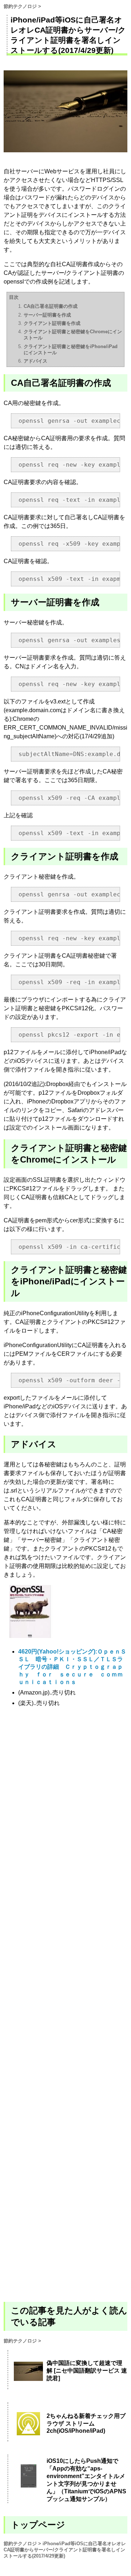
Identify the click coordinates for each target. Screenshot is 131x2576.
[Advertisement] (65, 2004)
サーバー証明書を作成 (47, 315)
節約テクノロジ (20, 6)
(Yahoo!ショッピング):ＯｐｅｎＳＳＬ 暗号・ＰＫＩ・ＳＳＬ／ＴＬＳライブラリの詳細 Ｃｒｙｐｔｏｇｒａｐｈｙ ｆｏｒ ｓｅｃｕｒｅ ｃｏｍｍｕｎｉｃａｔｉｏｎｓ (72, 1667)
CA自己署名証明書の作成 (51, 306)
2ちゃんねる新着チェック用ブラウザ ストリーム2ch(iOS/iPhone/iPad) (86, 2423)
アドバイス (35, 361)
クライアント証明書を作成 (52, 323)
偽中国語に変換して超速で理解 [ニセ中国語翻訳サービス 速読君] (87, 2371)
